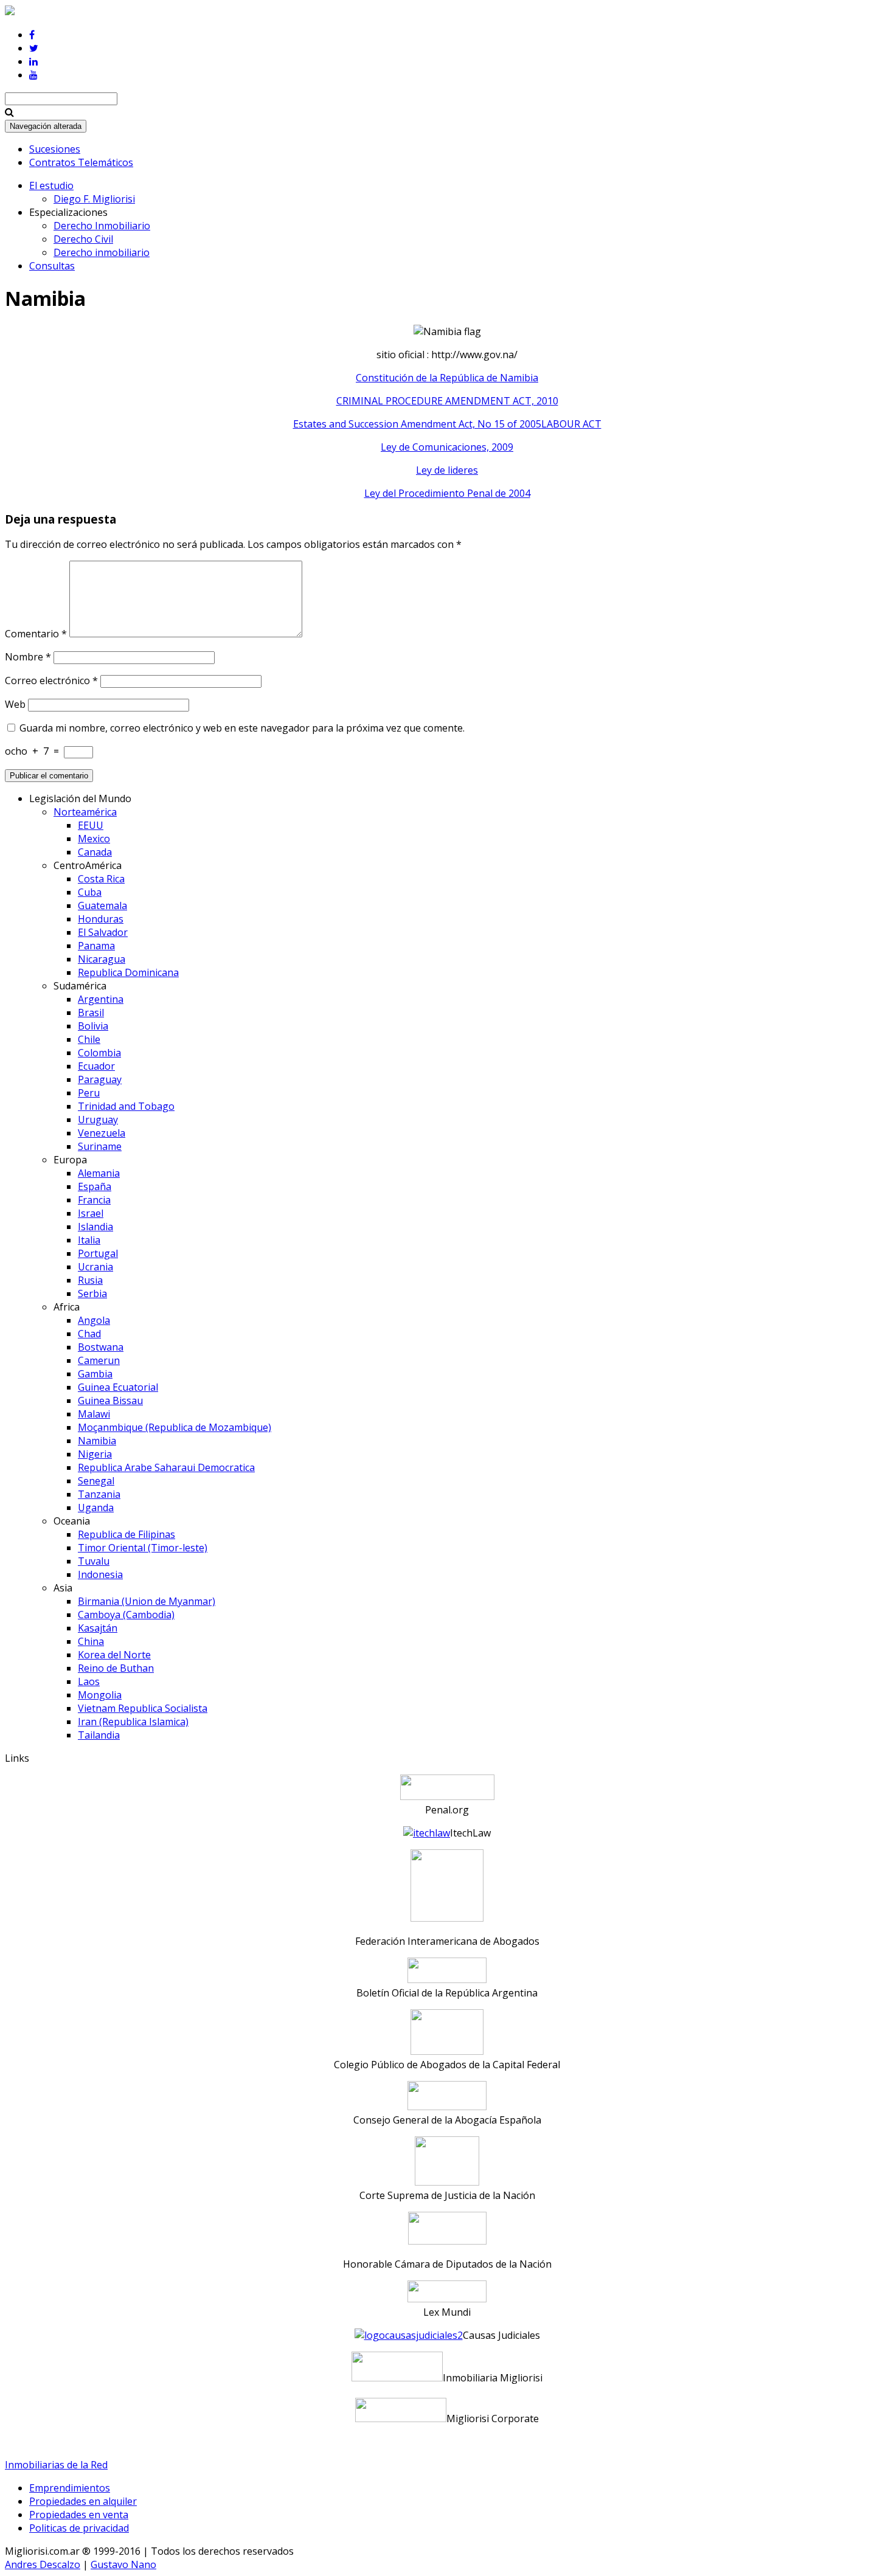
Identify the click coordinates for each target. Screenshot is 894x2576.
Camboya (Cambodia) (126, 1615)
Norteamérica (85, 812)
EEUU (91, 825)
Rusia (90, 1280)
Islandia (95, 1227)
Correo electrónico (51, 680)
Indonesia (100, 1574)
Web (15, 704)
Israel (91, 1213)
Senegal (96, 1481)
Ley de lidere (445, 470)
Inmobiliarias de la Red (56, 2465)
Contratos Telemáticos (81, 162)
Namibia (97, 1441)
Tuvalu (94, 1561)
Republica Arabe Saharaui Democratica (166, 1467)
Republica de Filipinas (126, 1534)
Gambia (95, 1374)
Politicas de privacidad (79, 2528)
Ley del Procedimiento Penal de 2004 (447, 493)
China (91, 1641)
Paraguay (100, 1079)
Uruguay (98, 1120)
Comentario (36, 634)
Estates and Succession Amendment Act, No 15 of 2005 (417, 424)
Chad (89, 1334)
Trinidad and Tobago (126, 1106)
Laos (89, 1681)
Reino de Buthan (116, 1668)
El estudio (51, 185)
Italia (89, 1240)
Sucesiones (55, 149)
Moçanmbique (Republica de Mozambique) (175, 1427)
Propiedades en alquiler (83, 2501)
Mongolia (100, 1695)
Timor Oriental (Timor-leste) (143, 1548)
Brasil (91, 1013)
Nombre (28, 657)
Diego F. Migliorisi (94, 199)
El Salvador (103, 932)
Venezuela (102, 1133)
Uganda (96, 1508)
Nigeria (95, 1454)
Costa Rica (101, 879)
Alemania (99, 1173)
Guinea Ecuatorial (118, 1387)
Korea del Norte (114, 1655)
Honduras (101, 919)
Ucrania (95, 1267)
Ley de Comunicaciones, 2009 (447, 447)
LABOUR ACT (571, 424)
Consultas (52, 266)
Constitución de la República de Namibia (447, 378)
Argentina (101, 999)
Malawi (94, 1414)
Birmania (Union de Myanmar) (147, 1601)
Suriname (100, 1146)
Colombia (99, 1053)
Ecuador (96, 1066)
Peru (89, 1093)
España (95, 1186)
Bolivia (93, 1026)
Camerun (99, 1360)
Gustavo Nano (123, 2564)
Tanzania (99, 1494)
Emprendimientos (70, 2488)
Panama (96, 946)
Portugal (98, 1253)
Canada (95, 852)
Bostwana (101, 1347)
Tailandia (99, 1735)
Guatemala (102, 905)
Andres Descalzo (43, 2564)
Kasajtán (98, 1628)
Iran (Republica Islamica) (133, 1722)
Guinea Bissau (110, 1401)
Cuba (90, 892)
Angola (94, 1320)
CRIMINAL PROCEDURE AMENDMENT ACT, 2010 (447, 401)
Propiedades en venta (79, 2515)
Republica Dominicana (128, 972)
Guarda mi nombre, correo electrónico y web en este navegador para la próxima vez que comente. (242, 728)
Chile (89, 1039)
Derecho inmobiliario (102, 252)
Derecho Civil (83, 239)
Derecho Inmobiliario (102, 226)
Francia (94, 1200)
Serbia (92, 1293)
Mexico (94, 839)
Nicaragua (102, 959)
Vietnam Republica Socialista (143, 1708)
